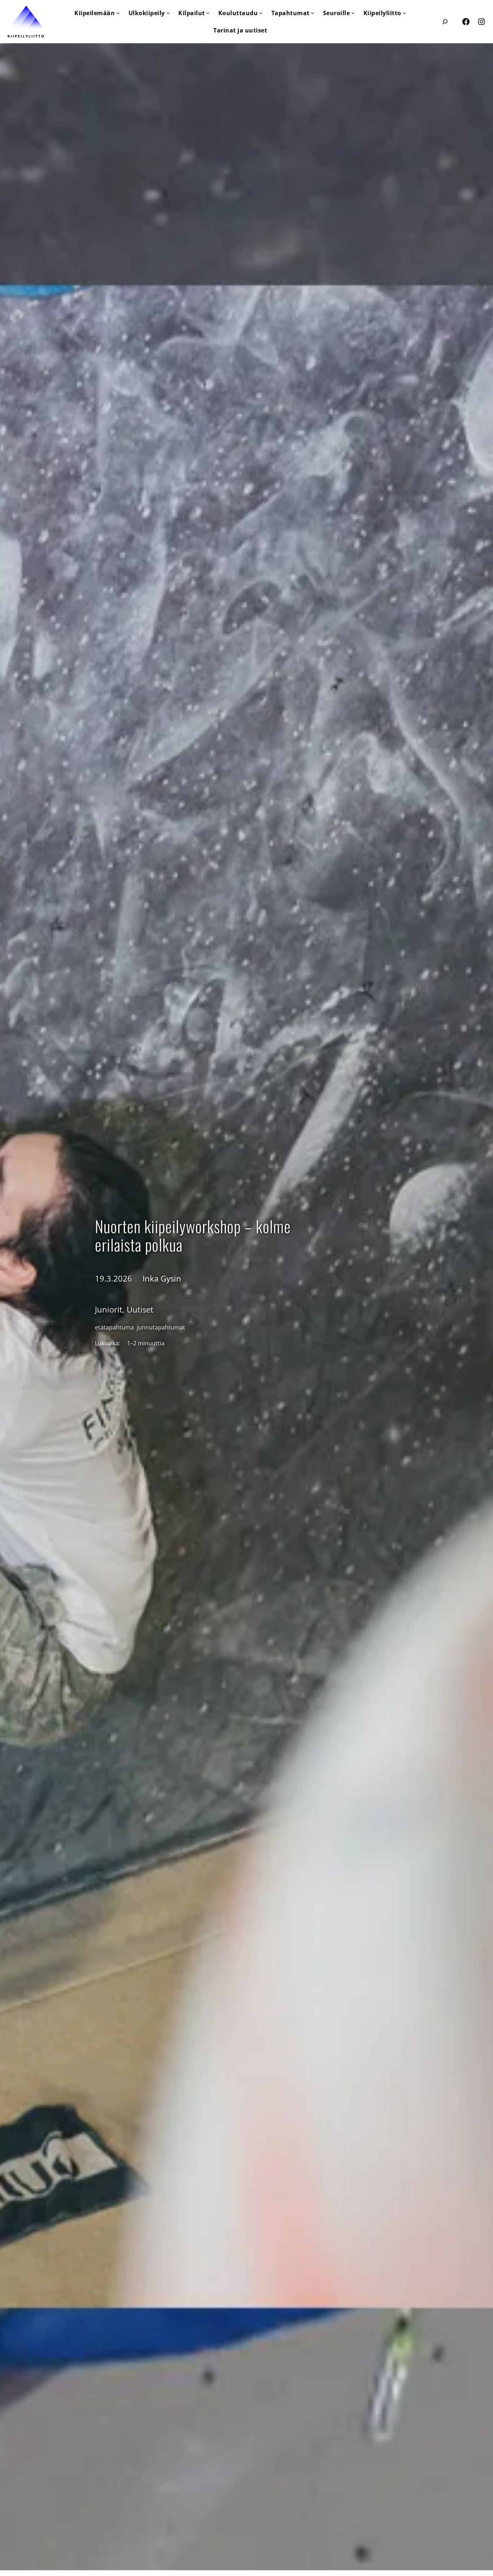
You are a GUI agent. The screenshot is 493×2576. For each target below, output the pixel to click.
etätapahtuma (114, 1327)
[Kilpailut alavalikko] (208, 13)
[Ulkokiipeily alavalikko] (168, 13)
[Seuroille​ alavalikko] (353, 13)
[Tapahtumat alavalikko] (312, 13)
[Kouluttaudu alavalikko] (261, 13)
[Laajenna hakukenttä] (445, 21)
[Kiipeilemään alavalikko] (118, 13)
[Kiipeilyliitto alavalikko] (404, 13)
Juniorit (109, 1309)
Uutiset (140, 1309)
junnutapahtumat (161, 1327)
